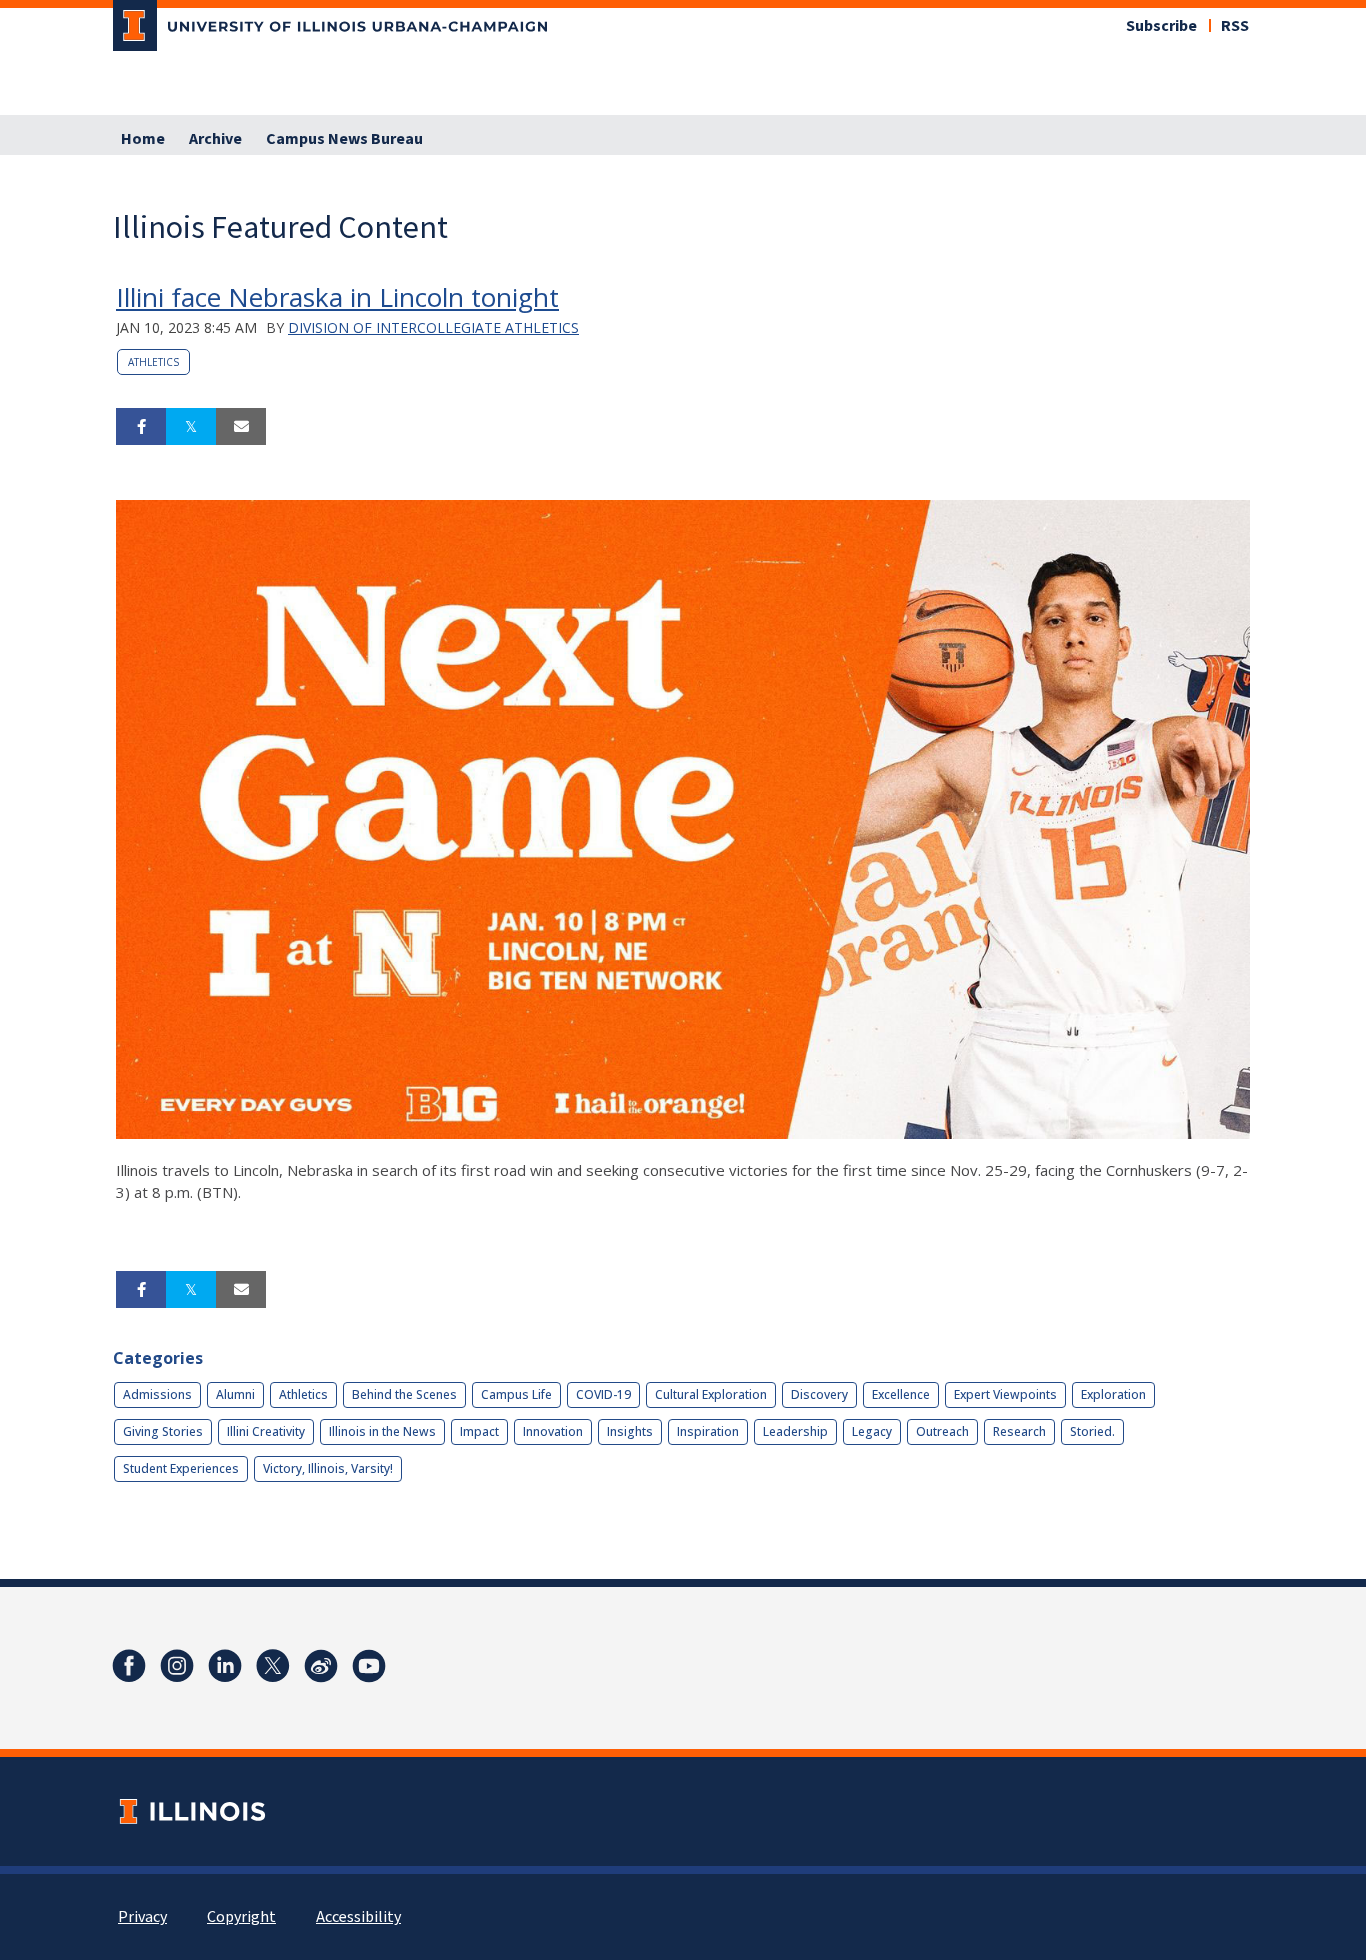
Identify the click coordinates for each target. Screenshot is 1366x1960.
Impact (479, 1431)
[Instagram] (177, 1666)
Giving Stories (163, 1431)
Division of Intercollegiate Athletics (433, 327)
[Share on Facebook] (141, 427)
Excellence (901, 1394)
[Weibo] (321, 1666)
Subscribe (1161, 26)
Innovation (553, 1431)
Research (1019, 1431)
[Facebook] (129, 1666)
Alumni (235, 1394)
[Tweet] (191, 427)
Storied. (1092, 1431)
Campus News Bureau (344, 139)
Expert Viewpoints (1005, 1394)
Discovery (819, 1394)
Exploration (1113, 1394)
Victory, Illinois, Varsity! (328, 1468)
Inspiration (708, 1431)
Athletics (153, 362)
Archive (215, 139)
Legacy (872, 1431)
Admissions (157, 1394)
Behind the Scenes (404, 1394)
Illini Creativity (266, 1431)
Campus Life (516, 1394)
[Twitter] (273, 1666)
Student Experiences (181, 1468)
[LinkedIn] (225, 1666)
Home (143, 139)
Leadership (795, 1431)
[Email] (241, 427)
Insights (630, 1431)
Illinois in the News (382, 1431)
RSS (1235, 26)
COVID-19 (603, 1394)
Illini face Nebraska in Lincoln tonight (337, 297)
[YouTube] (369, 1666)
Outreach (942, 1431)
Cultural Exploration (711, 1394)
